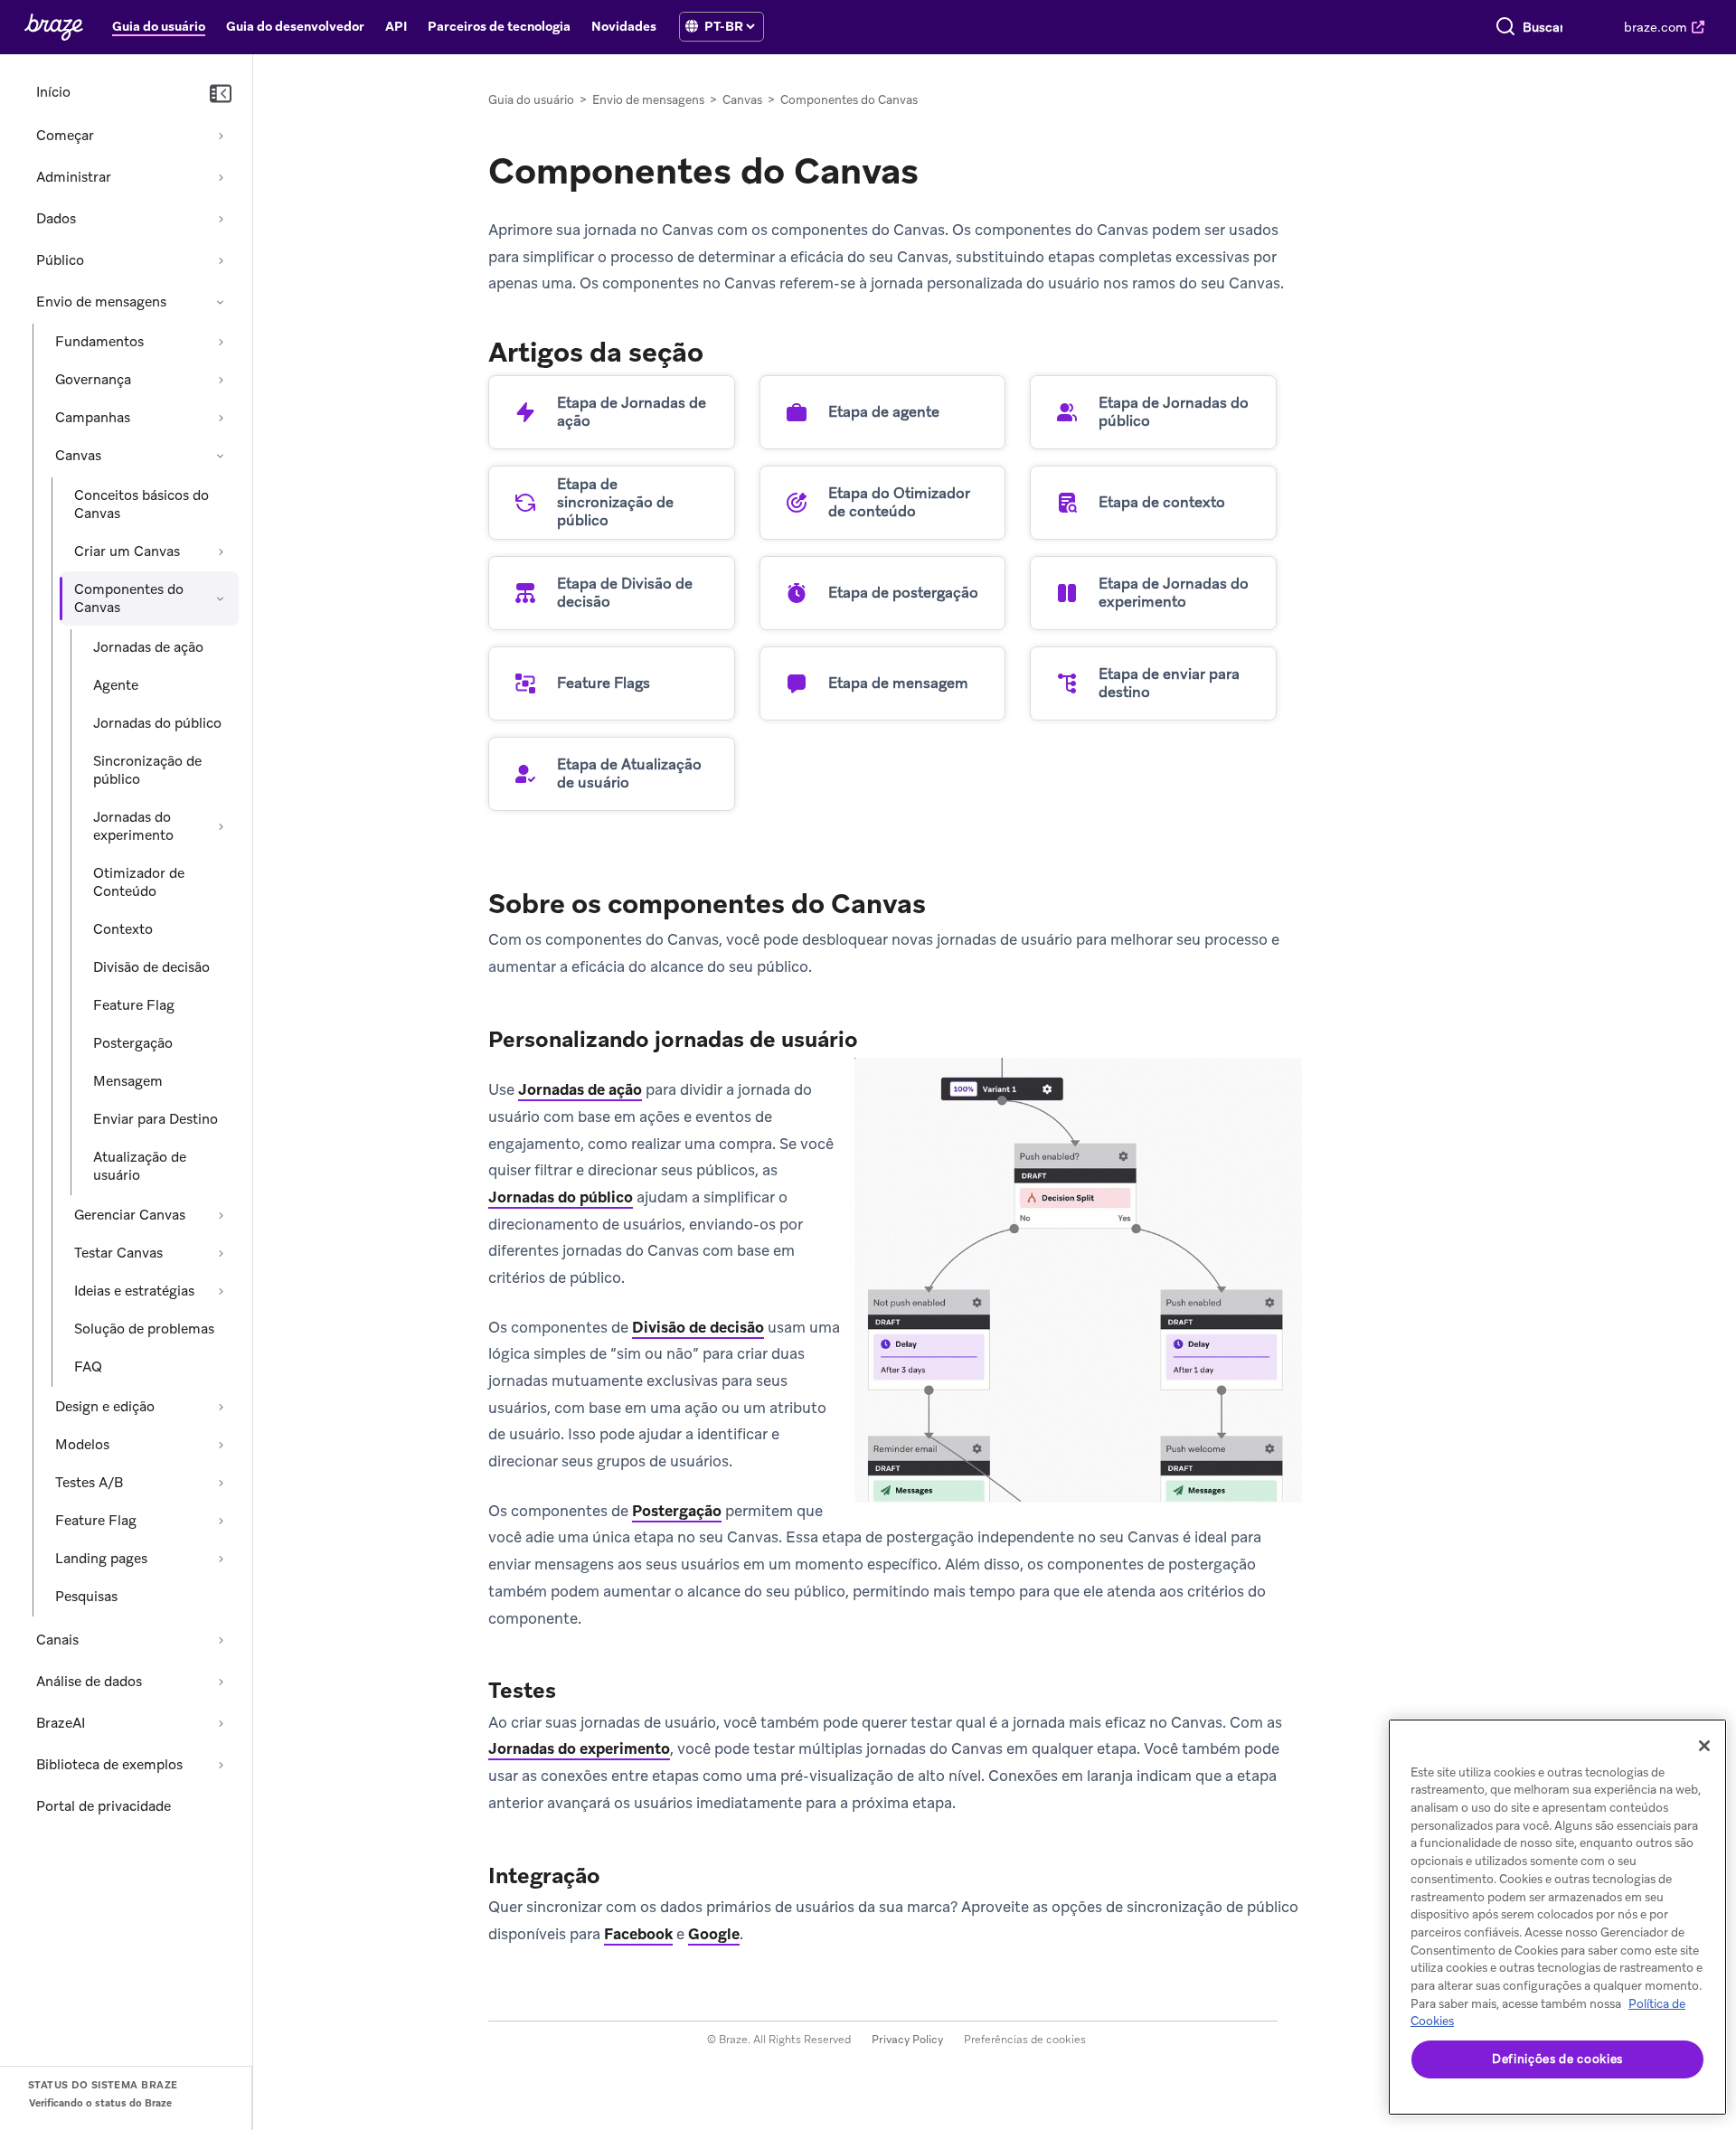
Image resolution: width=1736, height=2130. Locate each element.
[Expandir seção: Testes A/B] (221, 1483)
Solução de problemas (144, 1329)
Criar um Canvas (127, 551)
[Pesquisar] (1505, 27)
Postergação (133, 1043)
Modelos (82, 1445)
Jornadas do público (157, 723)
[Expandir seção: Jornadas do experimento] (221, 826)
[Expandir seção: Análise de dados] (221, 1682)
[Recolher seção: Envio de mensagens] (221, 302)
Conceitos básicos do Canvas (142, 504)
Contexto (123, 929)
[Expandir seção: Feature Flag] (221, 1521)
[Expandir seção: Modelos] (221, 1445)
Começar (65, 136)
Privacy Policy (907, 2040)
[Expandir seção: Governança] (221, 380)
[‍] (692, 27)
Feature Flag (134, 1005)
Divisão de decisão (151, 967)
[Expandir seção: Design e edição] (221, 1407)
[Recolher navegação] (221, 94)
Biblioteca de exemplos (109, 1765)
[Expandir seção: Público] (221, 260)
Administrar (74, 177)
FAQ (88, 1367)
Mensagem (128, 1081)
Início (53, 92)
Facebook (638, 1934)
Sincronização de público (147, 770)
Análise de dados (89, 1682)
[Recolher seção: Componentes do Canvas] (221, 598)
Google (714, 1934)
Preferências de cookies (1025, 2040)
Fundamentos (99, 342)
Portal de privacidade (104, 1806)
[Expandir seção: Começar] (221, 136)
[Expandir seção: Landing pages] (221, 1559)
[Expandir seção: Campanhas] (221, 418)
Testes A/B (89, 1483)
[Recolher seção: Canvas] (221, 456)
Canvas (78, 456)
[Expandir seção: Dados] (221, 219)
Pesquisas (86, 1597)
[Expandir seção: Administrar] (221, 177)
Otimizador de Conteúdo (139, 882)
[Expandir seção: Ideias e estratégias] (221, 1291)
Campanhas (93, 418)
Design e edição (105, 1407)
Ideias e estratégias (134, 1291)
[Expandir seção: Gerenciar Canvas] (221, 1215)
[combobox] (1543, 27)
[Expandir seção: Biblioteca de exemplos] (221, 1765)
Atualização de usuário (140, 1166)
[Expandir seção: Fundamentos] (221, 342)
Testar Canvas (118, 1253)
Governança (93, 380)
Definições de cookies (1557, 2059)
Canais (57, 1640)
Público (60, 260)
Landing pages (101, 1559)
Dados (56, 219)
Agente (116, 685)
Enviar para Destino (156, 1119)
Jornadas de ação (148, 647)
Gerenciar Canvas (130, 1215)
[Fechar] (1704, 1746)
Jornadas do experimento (133, 826)
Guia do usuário (531, 100)
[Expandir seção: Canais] (221, 1640)
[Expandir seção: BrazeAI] (221, 1723)
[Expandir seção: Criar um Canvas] (221, 551)
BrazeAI (61, 1723)
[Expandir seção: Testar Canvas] (221, 1253)
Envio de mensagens (101, 302)
